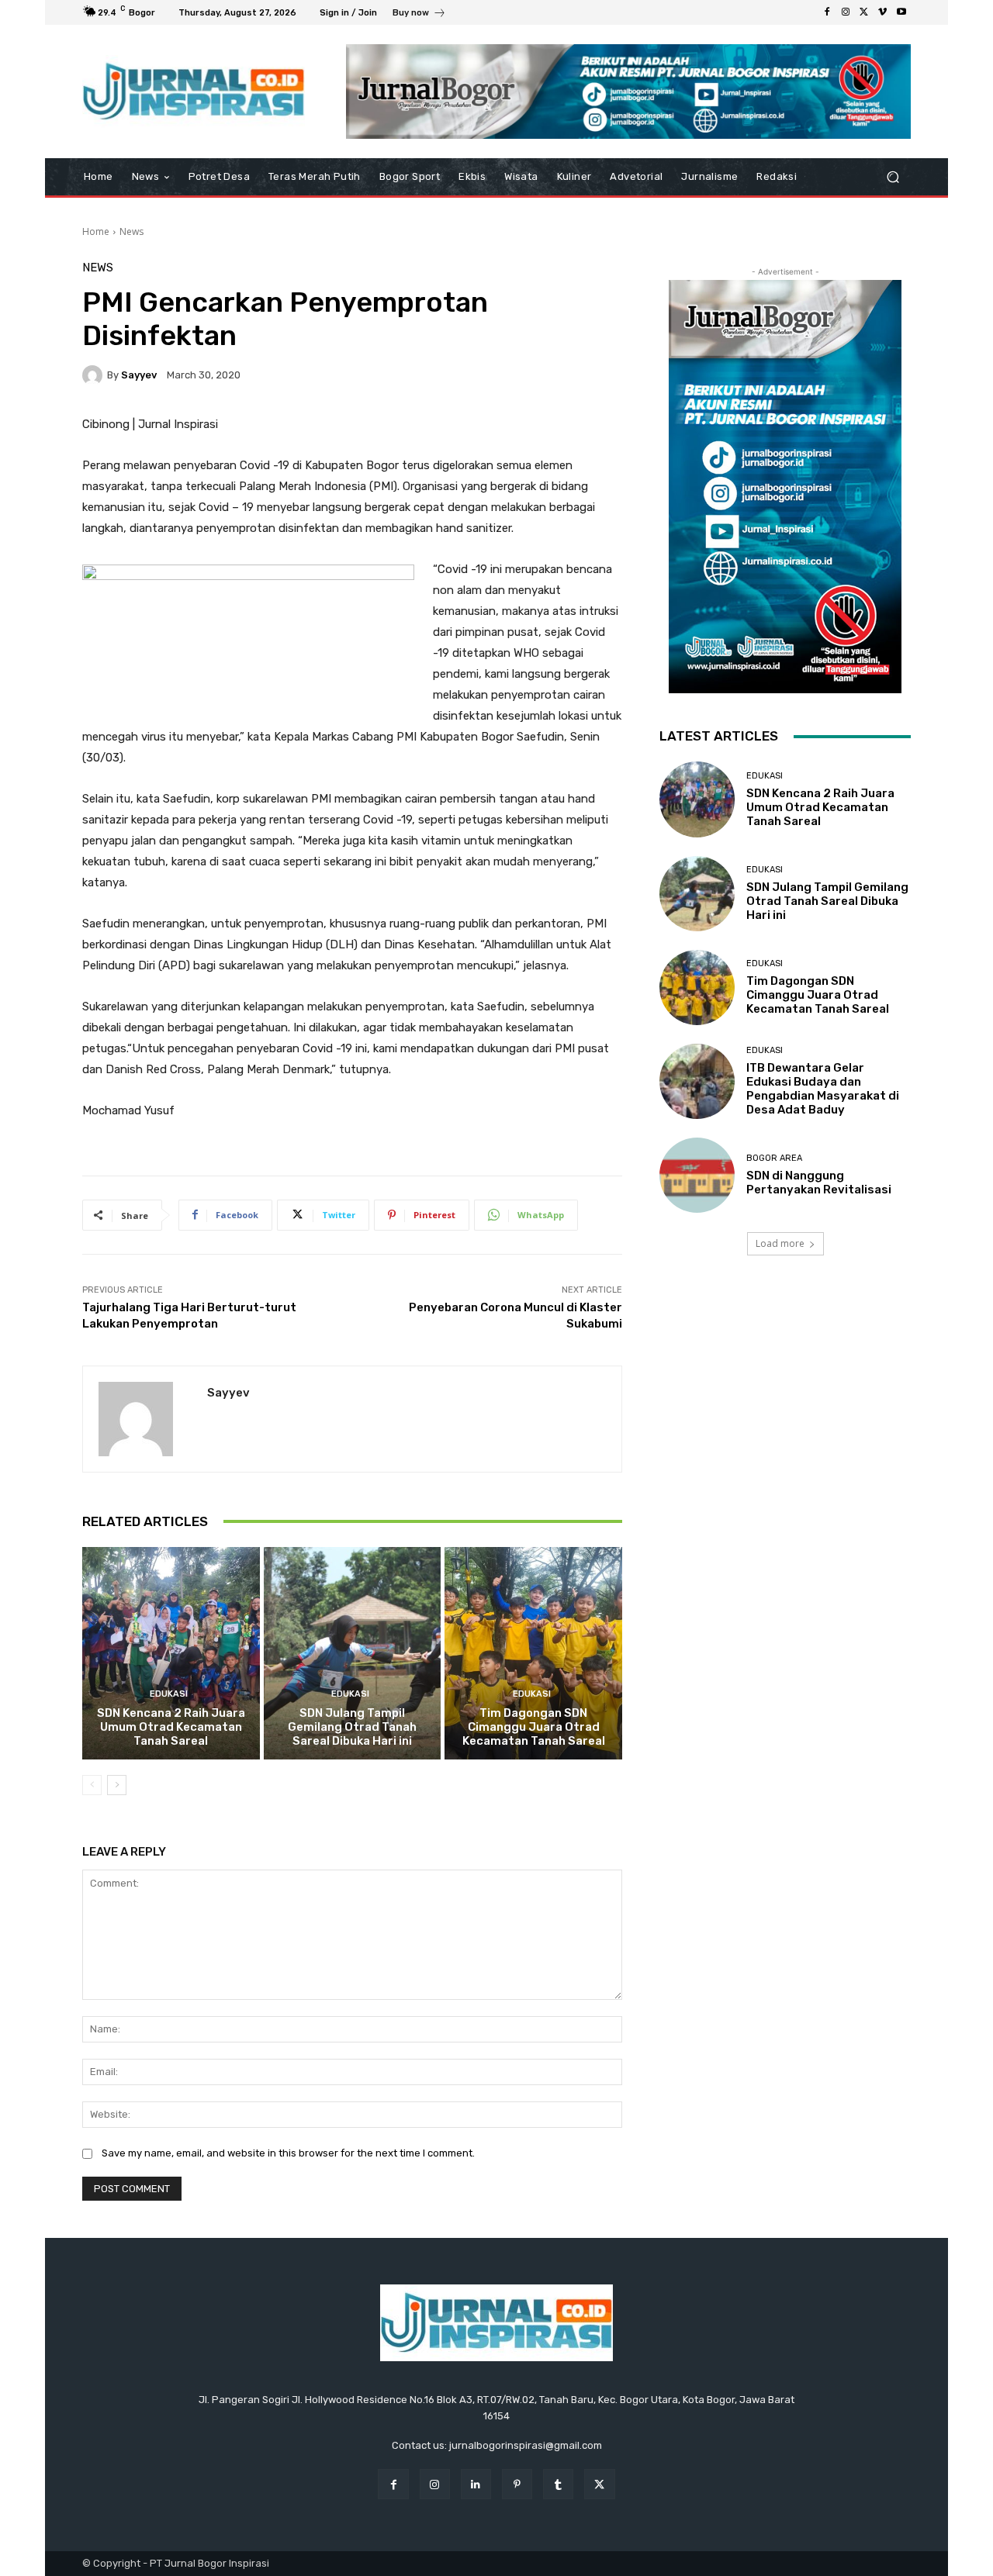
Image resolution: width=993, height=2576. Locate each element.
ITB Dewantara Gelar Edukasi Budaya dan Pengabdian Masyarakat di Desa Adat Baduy (823, 1089)
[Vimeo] (883, 12)
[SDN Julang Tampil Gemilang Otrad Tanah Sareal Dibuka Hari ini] (353, 1653)
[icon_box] (419, 14)
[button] (893, 177)
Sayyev (139, 375)
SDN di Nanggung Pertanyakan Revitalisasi (819, 1183)
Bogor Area (774, 1158)
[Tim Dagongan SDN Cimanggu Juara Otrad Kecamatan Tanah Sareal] (533, 1653)
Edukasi (169, 1694)
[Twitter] (864, 12)
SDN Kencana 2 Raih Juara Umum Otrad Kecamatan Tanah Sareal (171, 1727)
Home (96, 231)
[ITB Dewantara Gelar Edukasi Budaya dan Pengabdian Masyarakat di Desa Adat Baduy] (697, 1081)
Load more (780, 1243)
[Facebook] (827, 12)
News (131, 231)
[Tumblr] (558, 2484)
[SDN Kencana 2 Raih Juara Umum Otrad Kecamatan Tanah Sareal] (171, 1653)
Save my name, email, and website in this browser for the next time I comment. (288, 2153)
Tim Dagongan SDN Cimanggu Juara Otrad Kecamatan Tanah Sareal (534, 1727)
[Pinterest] (517, 2484)
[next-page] (117, 1785)
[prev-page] (92, 1785)
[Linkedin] (476, 2484)
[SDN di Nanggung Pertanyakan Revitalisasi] (697, 1175)
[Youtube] (901, 12)
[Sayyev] (95, 375)
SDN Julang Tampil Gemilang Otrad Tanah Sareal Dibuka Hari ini (352, 1727)
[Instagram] (846, 12)
